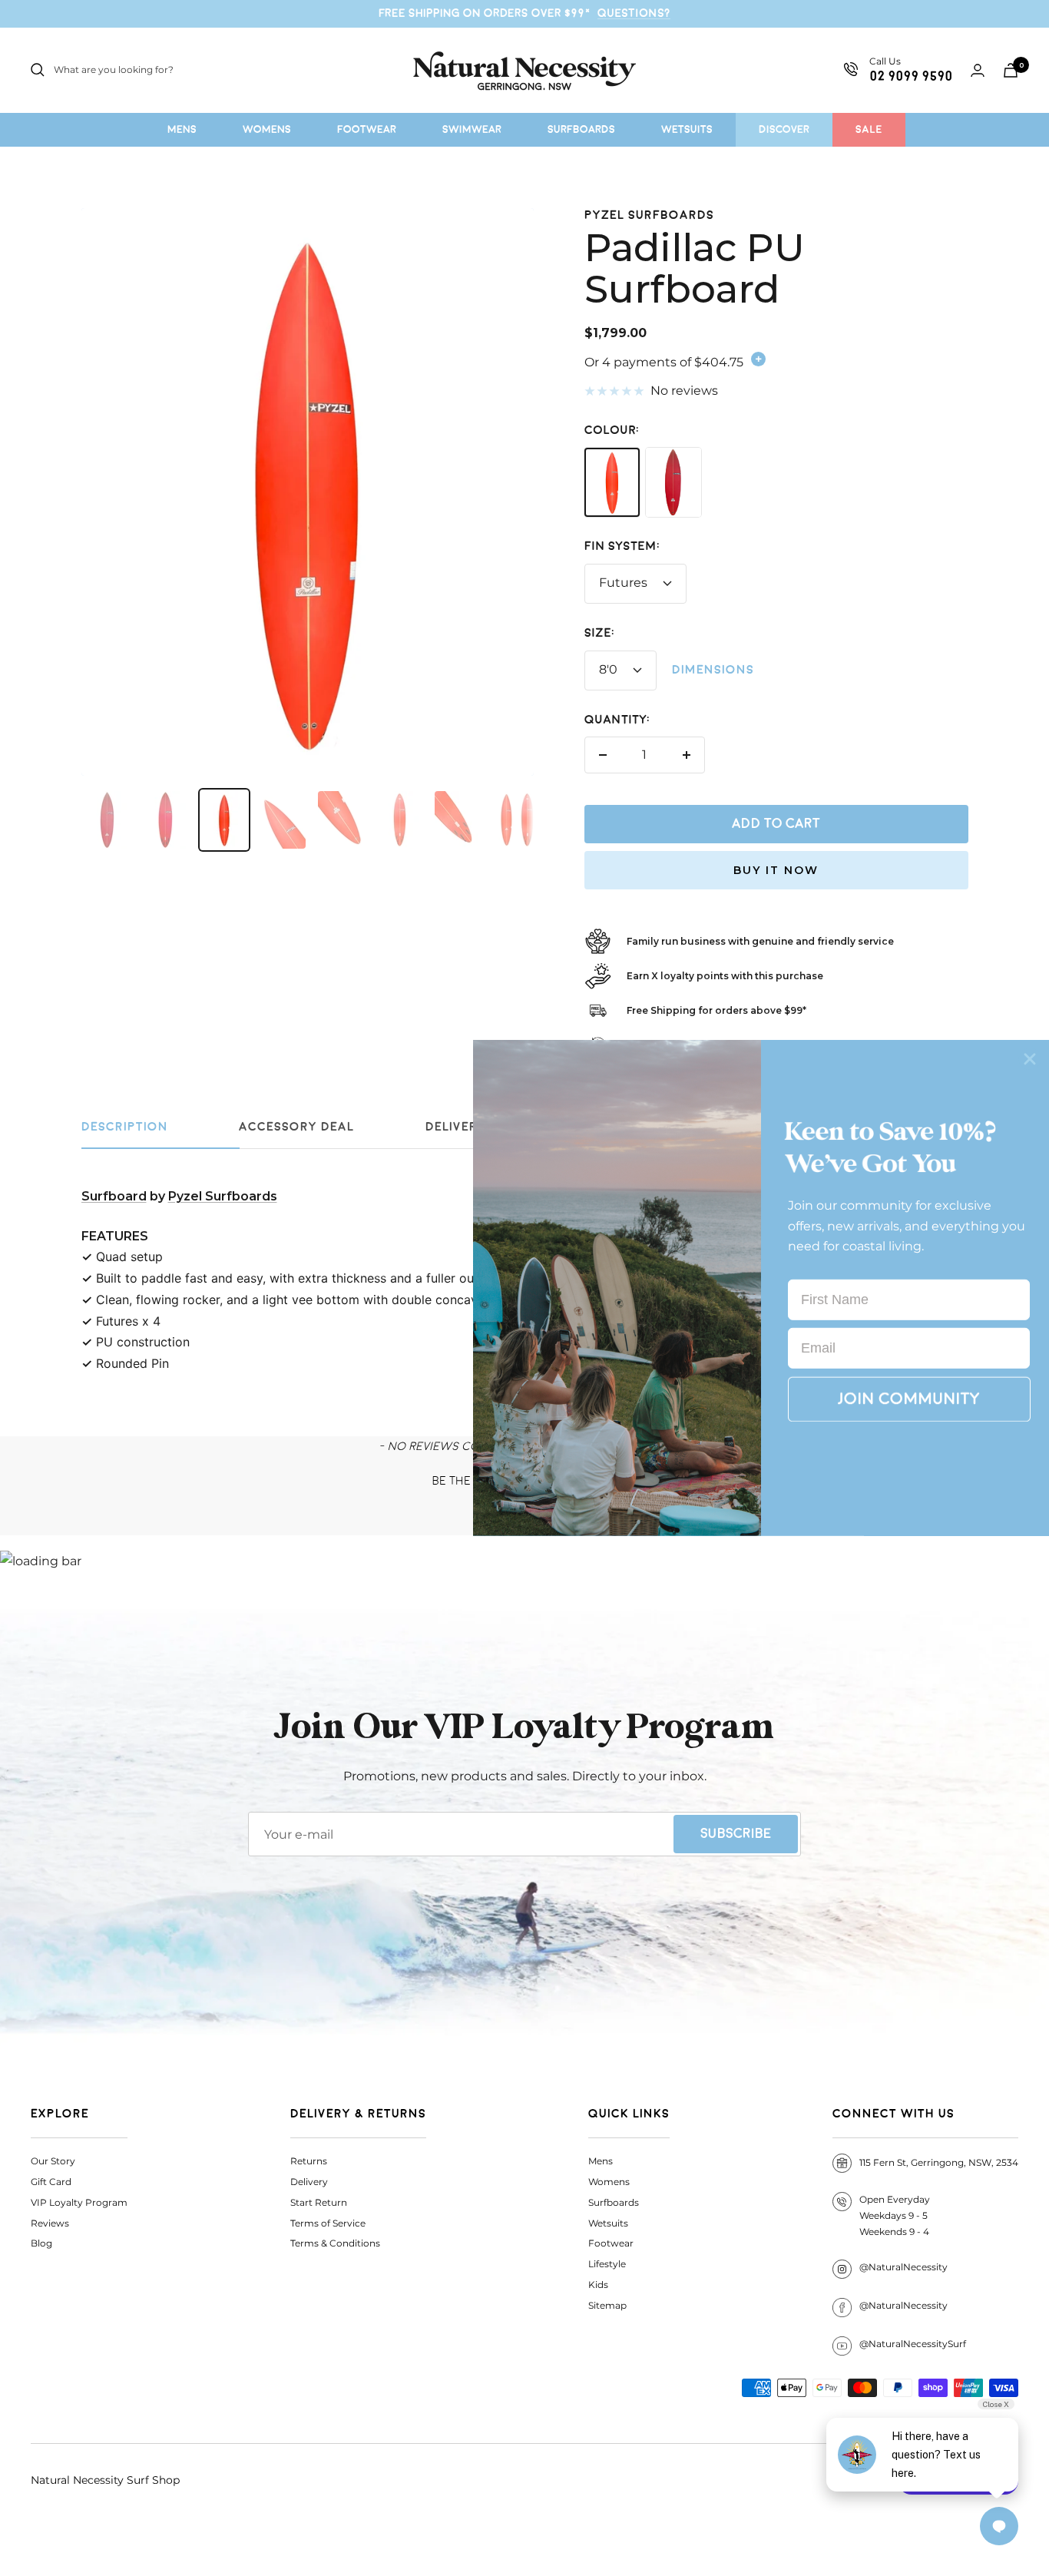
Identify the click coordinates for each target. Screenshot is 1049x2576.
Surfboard (114, 1196)
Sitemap (607, 2305)
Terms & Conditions (335, 2243)
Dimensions (713, 670)
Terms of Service (328, 2223)
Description (125, 1127)
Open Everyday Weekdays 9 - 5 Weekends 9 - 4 (895, 2215)
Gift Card (51, 2182)
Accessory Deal (296, 1127)
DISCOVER (784, 129)
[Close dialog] (1030, 1059)
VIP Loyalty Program (79, 2202)
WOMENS (267, 129)
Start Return (319, 2202)
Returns (309, 2161)
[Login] (978, 70)
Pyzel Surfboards (649, 215)
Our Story (53, 2161)
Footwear (611, 2243)
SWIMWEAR (472, 129)
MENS (182, 129)
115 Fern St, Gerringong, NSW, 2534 (939, 2162)
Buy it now (776, 870)
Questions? (634, 13)
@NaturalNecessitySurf (913, 2344)
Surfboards (614, 2202)
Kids (598, 2285)
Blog (41, 2243)
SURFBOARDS (581, 129)
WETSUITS (687, 129)
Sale (869, 129)
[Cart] (1011, 70)
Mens (601, 2161)
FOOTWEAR (367, 129)
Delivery (309, 2182)
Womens (609, 2182)
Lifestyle (607, 2264)
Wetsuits (608, 2223)
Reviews (50, 2223)
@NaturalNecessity (903, 2267)
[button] (909, 1399)
